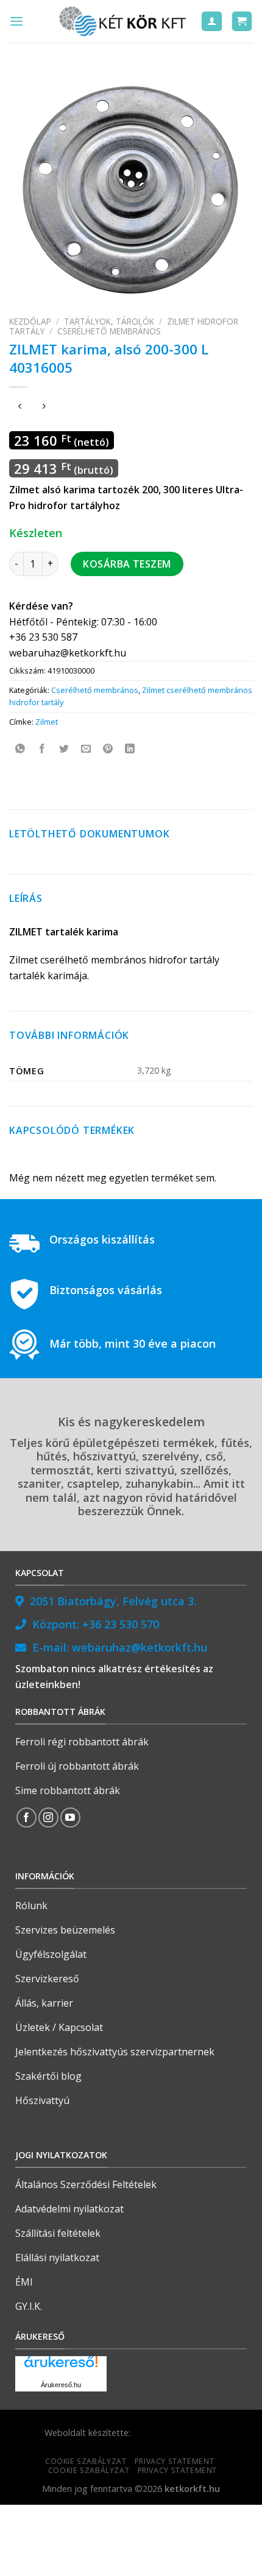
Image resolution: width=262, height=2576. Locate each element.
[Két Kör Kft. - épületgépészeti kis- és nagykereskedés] (124, 21)
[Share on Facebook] (42, 749)
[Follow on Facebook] (27, 1818)
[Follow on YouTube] (70, 1818)
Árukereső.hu (61, 2385)
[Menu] (16, 21)
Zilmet (47, 722)
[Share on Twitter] (64, 749)
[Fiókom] (212, 22)
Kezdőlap (30, 321)
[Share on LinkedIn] (130, 749)
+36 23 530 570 (121, 1624)
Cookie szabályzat (86, 2461)
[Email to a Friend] (86, 749)
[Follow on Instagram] (48, 1818)
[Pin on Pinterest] (108, 749)
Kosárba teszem (127, 564)
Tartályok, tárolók (109, 321)
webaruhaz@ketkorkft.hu (140, 1647)
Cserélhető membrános (109, 331)
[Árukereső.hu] (61, 2366)
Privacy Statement (174, 2461)
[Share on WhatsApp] (20, 749)
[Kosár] (242, 22)
